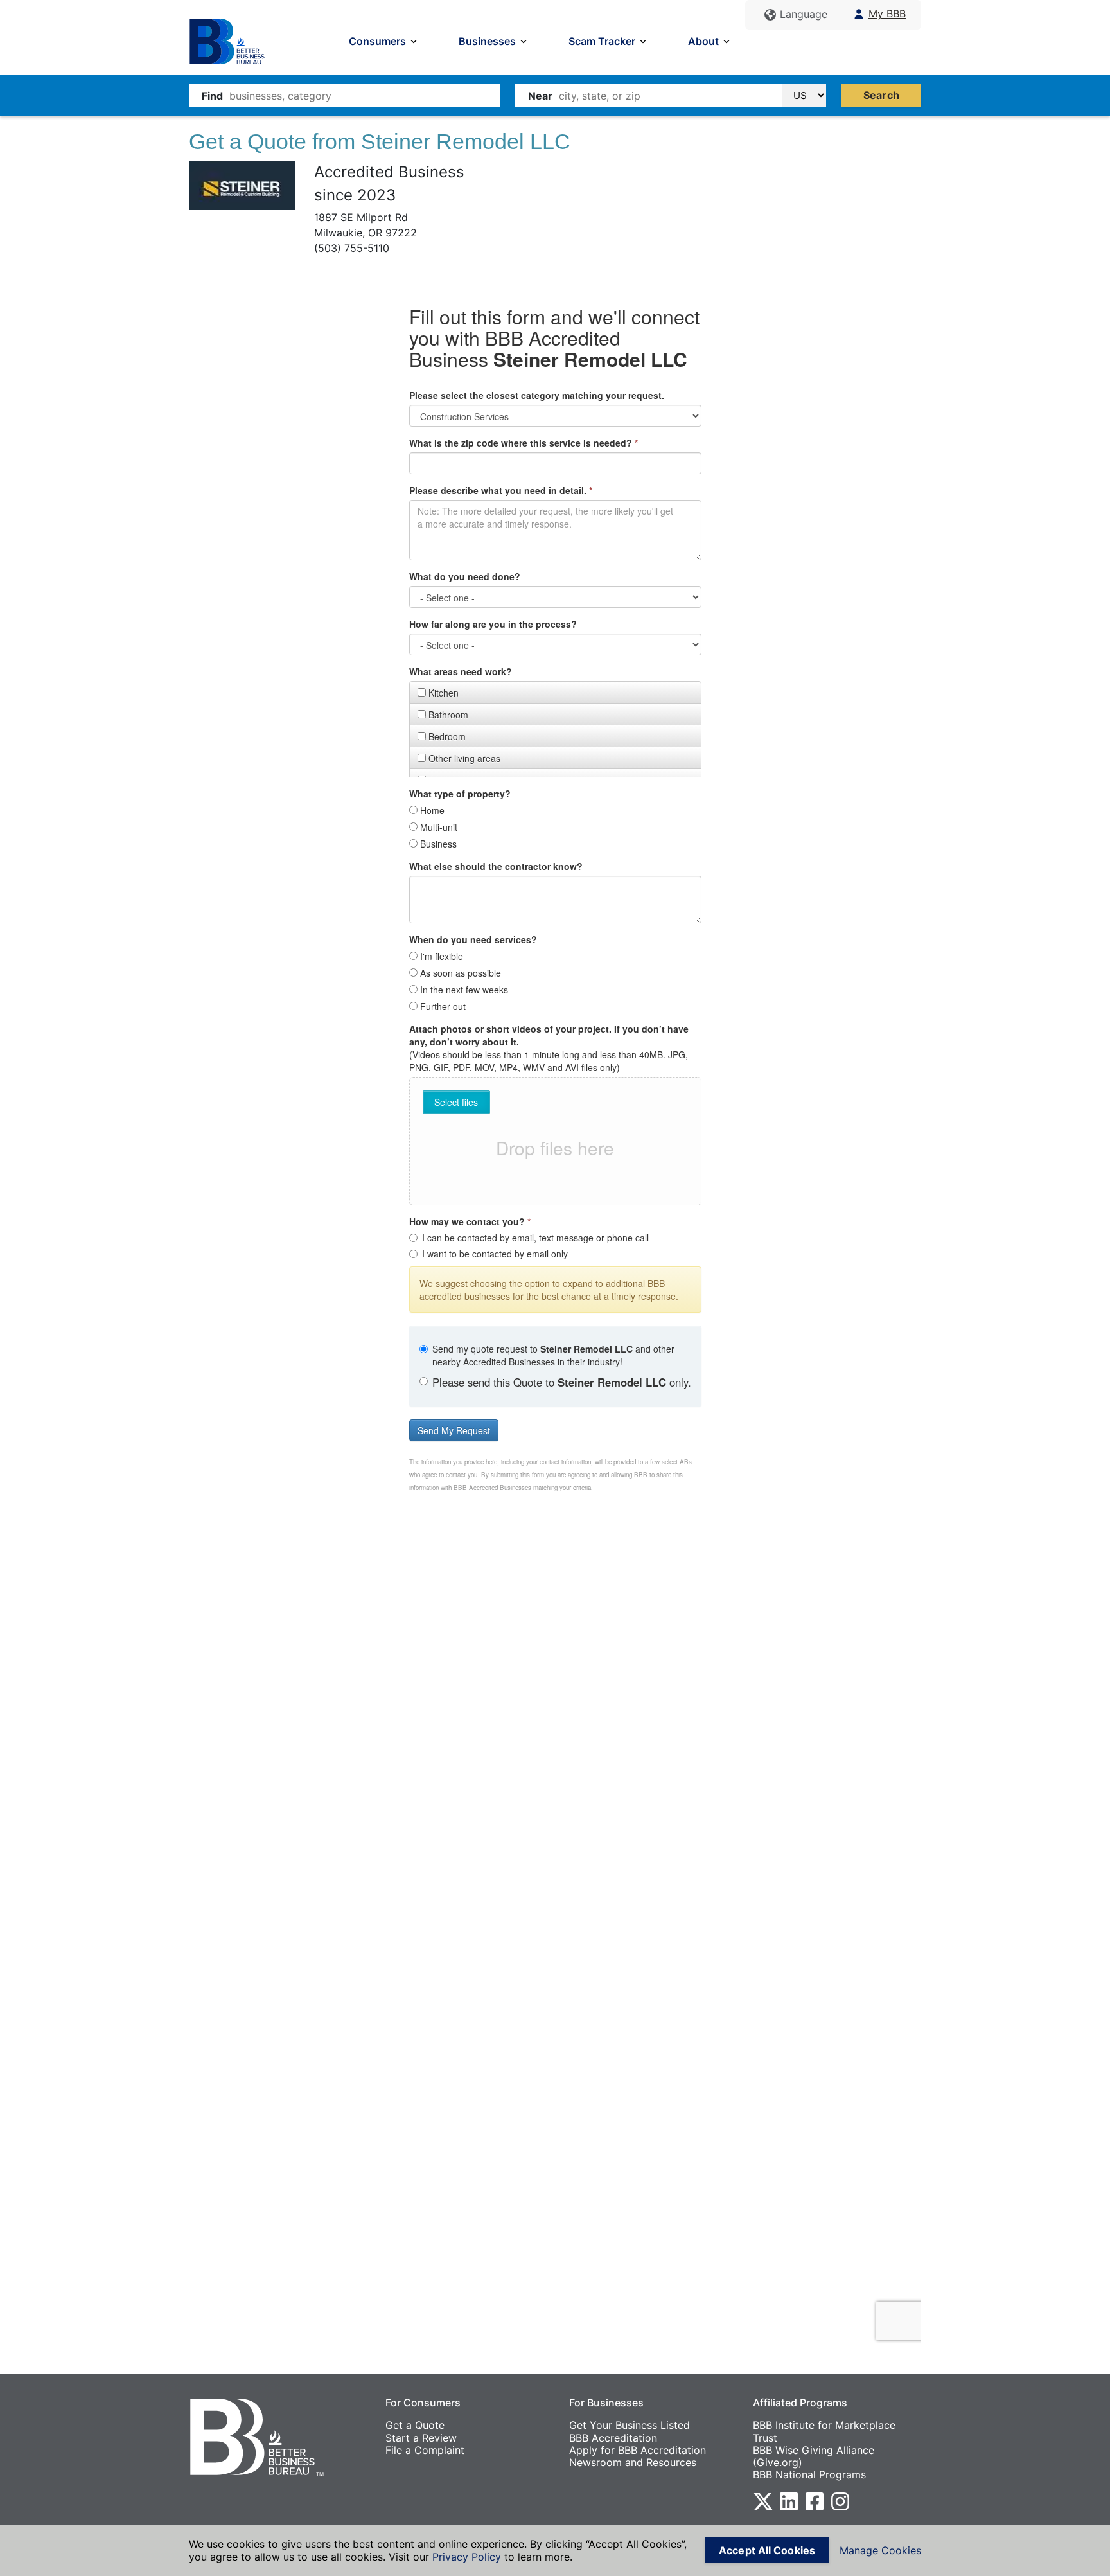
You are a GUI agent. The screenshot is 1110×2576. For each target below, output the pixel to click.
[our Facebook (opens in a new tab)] (815, 2501)
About (703, 41)
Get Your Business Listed (630, 2425)
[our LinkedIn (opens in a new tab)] (789, 2501)
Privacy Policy (467, 2557)
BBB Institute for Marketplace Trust (824, 2431)
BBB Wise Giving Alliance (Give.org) (814, 2456)
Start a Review (421, 2438)
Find (212, 96)
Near (540, 96)
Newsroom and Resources (633, 2462)
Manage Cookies (880, 2550)
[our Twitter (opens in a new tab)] (763, 2501)
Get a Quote (415, 2425)
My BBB (887, 14)
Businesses (487, 41)
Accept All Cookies (767, 2550)
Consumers (377, 41)
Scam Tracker (602, 41)
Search (881, 95)
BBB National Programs (809, 2474)
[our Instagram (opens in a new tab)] (840, 2501)
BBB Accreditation (613, 2438)
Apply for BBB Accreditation (638, 2450)
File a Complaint (425, 2450)
